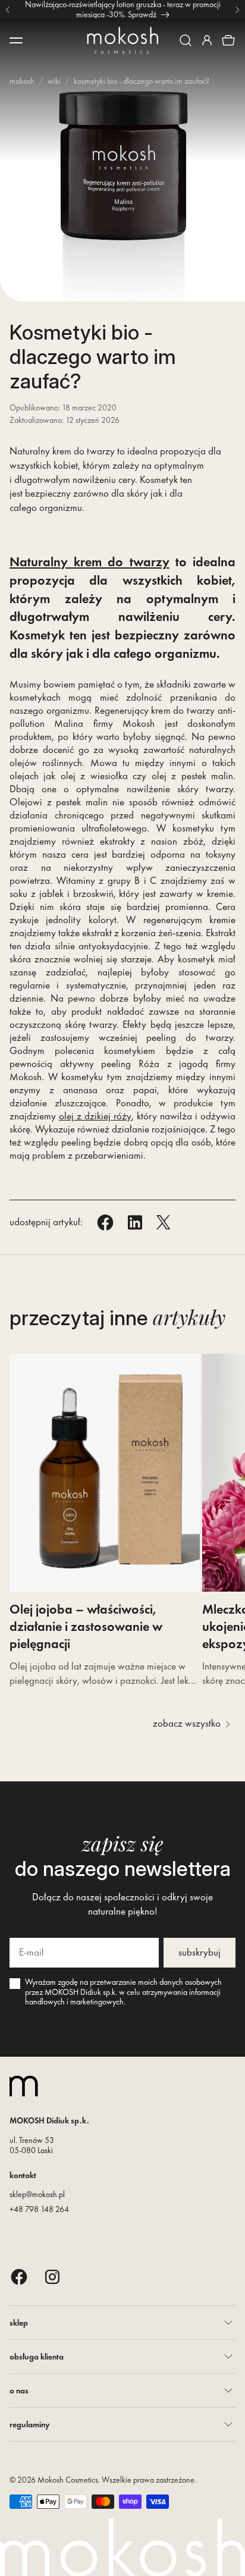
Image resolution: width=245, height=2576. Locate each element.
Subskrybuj (200, 1952)
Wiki (54, 81)
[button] (186, 40)
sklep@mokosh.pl (37, 2194)
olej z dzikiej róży (95, 1116)
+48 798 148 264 (39, 2209)
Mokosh (22, 81)
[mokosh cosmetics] (122, 40)
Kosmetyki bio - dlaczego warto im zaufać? (142, 81)
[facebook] (19, 2277)
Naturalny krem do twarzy (89, 562)
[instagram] (52, 2277)
